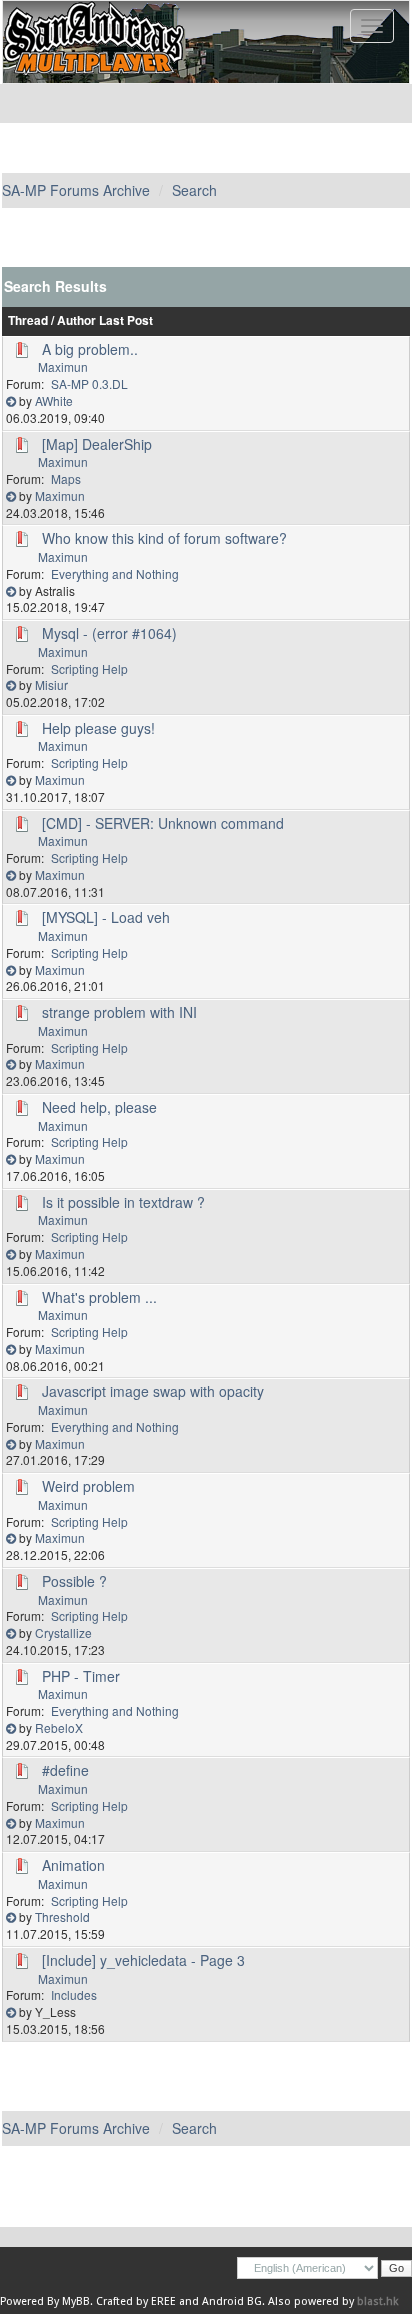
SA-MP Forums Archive (76, 190)
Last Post (126, 320)
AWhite (54, 400)
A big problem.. (90, 349)
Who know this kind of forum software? (164, 538)
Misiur (51, 684)
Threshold (62, 1916)
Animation (73, 1865)
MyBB (76, 2301)
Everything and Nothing (115, 573)
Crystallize (63, 1632)
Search (194, 190)
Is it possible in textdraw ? (123, 1202)
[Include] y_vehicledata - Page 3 (143, 1960)
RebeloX (59, 1727)
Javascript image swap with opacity (153, 1391)
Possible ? (74, 1581)
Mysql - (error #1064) (109, 633)
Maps (66, 478)
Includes (74, 1994)
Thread (28, 320)
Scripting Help (89, 668)
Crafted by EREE (136, 2301)
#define (65, 1770)
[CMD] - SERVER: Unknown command (163, 823)
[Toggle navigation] (372, 26)
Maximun (63, 366)
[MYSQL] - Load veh (106, 917)
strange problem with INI (119, 1012)
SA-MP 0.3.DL (89, 383)
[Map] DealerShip (97, 444)
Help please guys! (98, 728)
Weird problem (88, 1486)
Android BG (232, 2301)
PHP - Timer (81, 1676)
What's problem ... (99, 1297)
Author (76, 320)
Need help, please (99, 1107)
